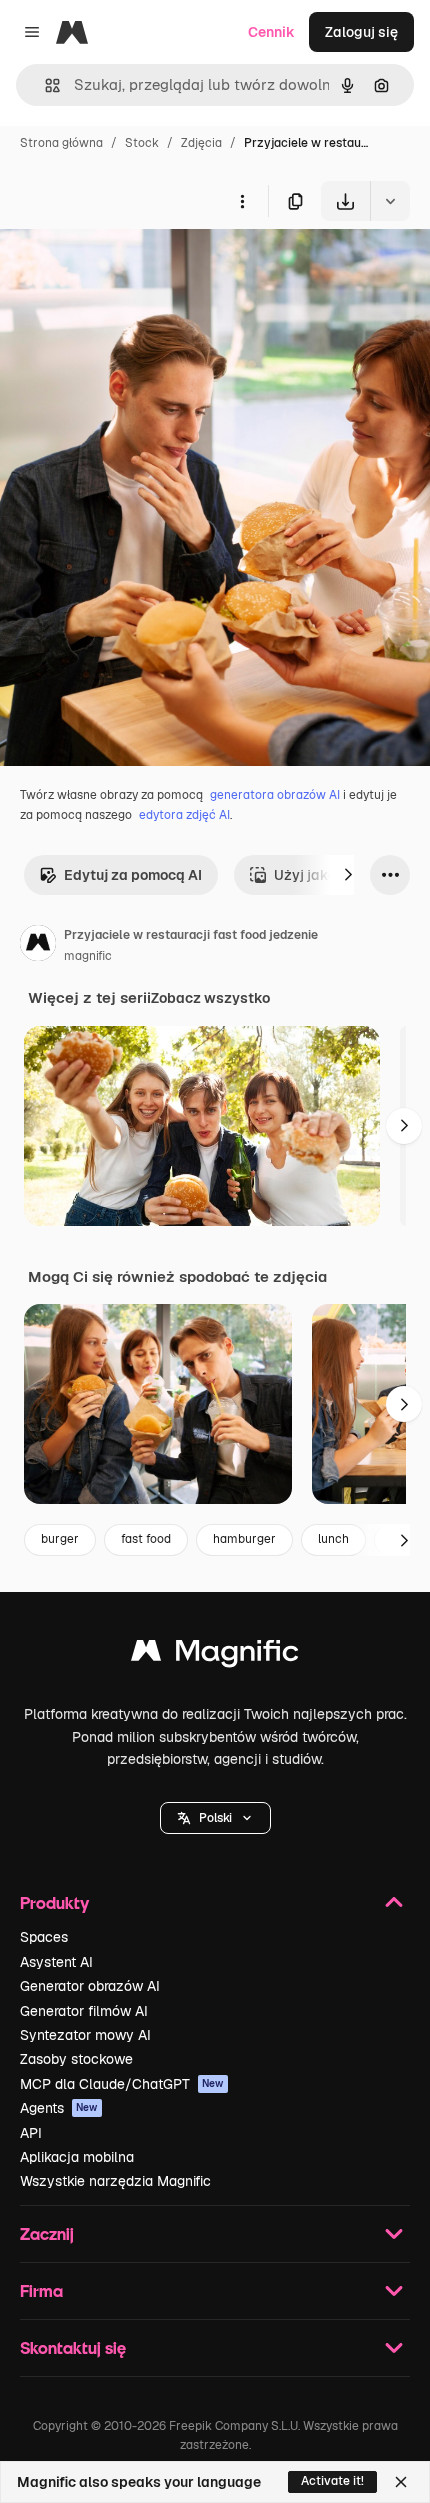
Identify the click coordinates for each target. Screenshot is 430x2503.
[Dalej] (348, 875)
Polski (215, 1818)
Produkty (54, 1902)
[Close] (401, 2482)
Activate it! (332, 2481)
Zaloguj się (361, 32)
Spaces (44, 1937)
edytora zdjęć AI (184, 815)
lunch (333, 1539)
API (31, 2133)
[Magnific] (215, 1655)
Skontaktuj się (73, 2347)
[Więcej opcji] (242, 201)
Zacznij (47, 2233)
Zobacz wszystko (210, 998)
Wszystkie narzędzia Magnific (115, 2181)
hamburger (244, 1539)
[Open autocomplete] (44, 85)
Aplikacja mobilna (77, 2157)
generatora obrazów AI (275, 795)
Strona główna (61, 143)
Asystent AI (56, 1962)
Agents (59, 2108)
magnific (88, 956)
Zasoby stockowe (76, 2059)
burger (60, 1539)
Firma (41, 2290)
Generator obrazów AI (90, 1986)
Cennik (271, 32)
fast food (146, 1539)
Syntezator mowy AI (85, 2035)
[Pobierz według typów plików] (390, 201)
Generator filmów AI (84, 2011)
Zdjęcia (201, 143)
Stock (142, 143)
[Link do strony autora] (38, 946)
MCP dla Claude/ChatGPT (122, 2084)
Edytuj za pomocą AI (133, 875)
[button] (215, 1818)
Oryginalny (138, 267)
